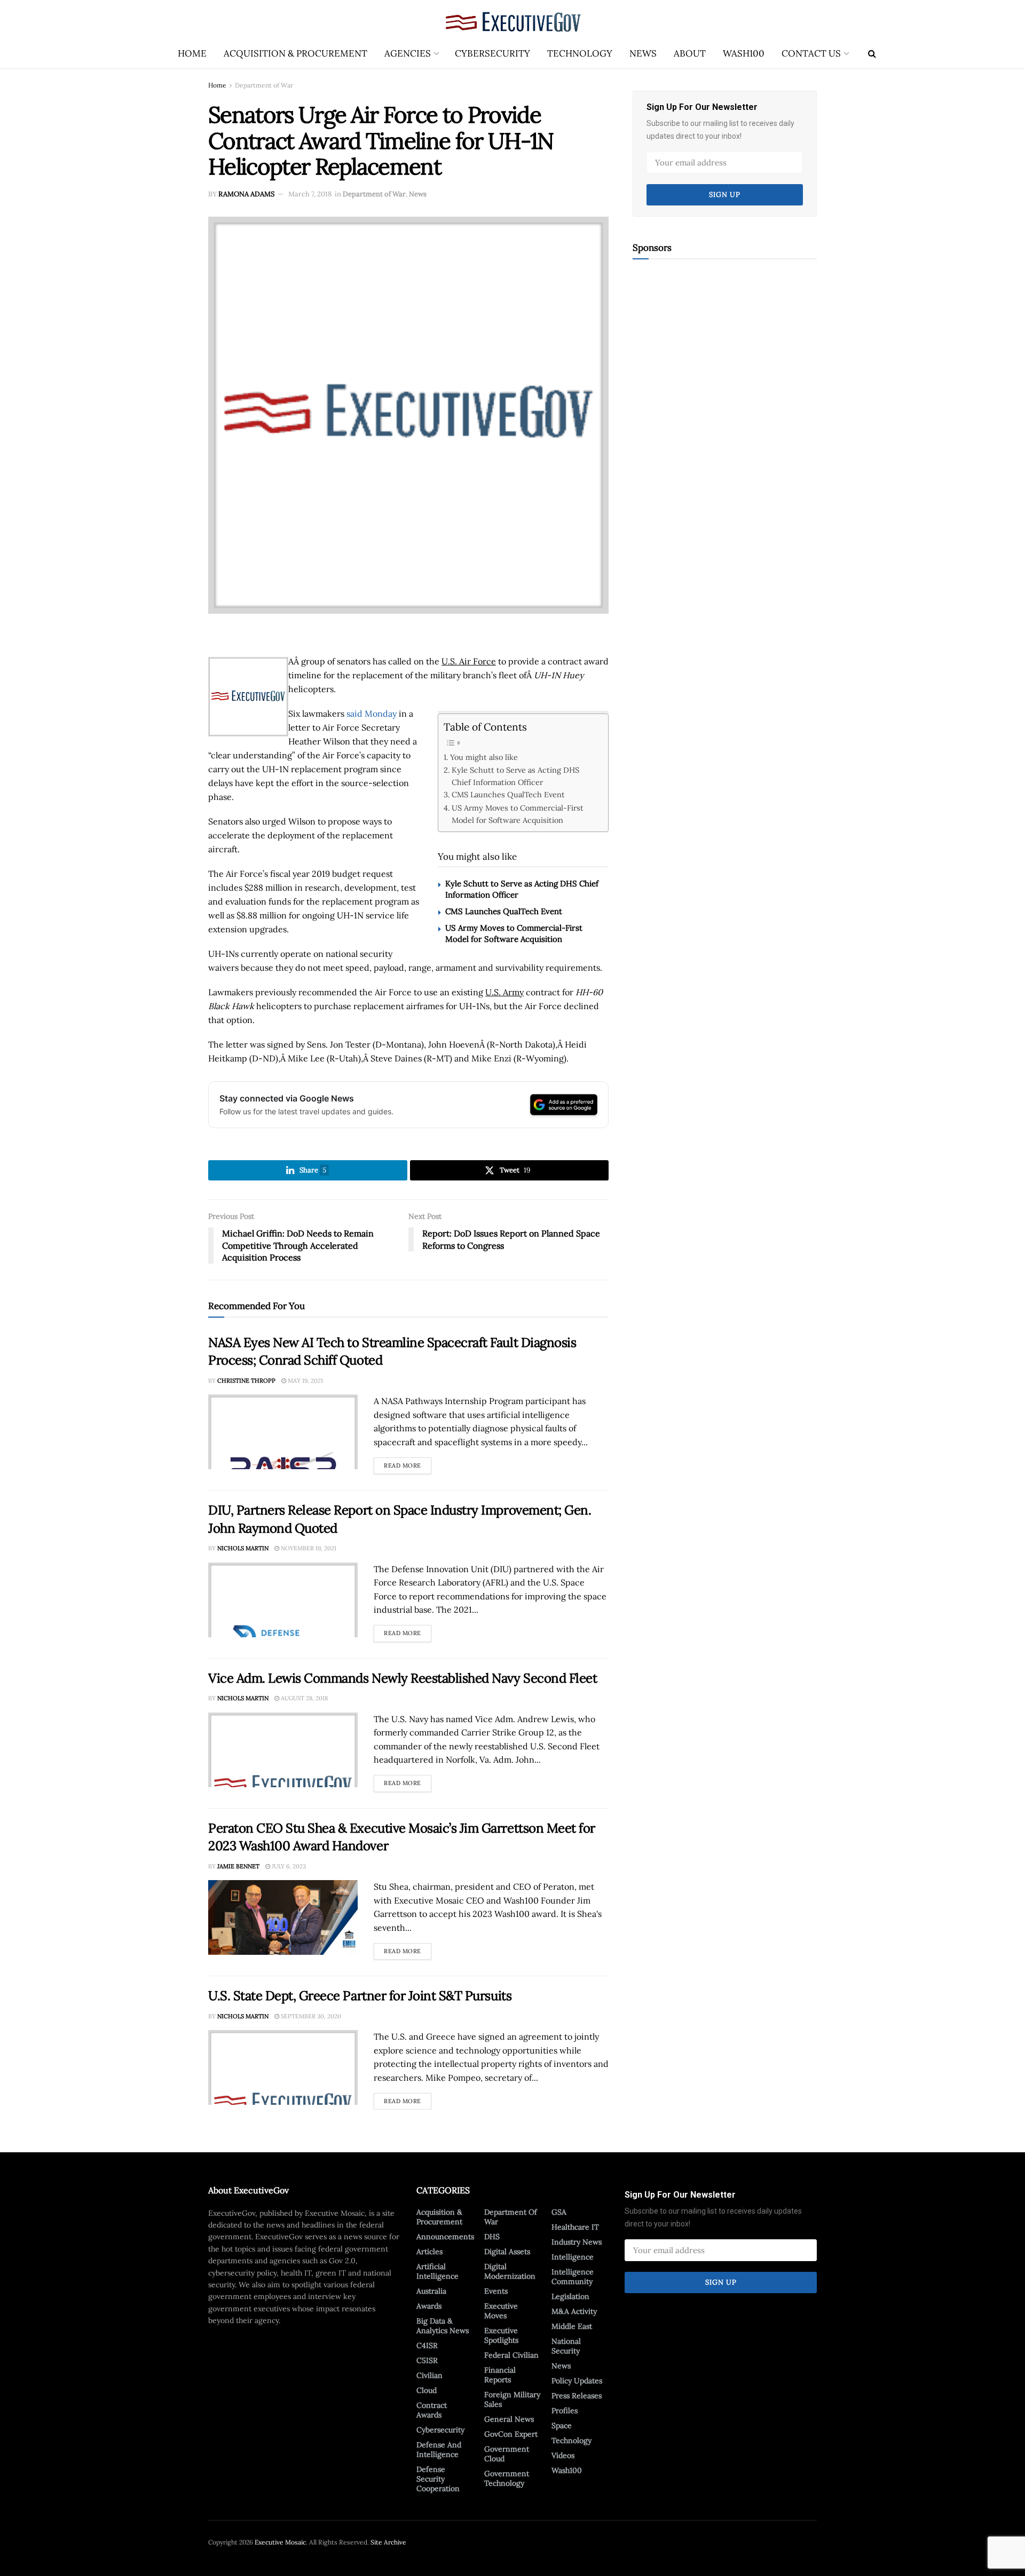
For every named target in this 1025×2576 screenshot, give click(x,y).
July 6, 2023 (288, 1866)
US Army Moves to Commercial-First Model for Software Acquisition (518, 814)
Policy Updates (577, 2381)
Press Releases (577, 2396)
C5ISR (427, 2360)
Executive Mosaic (280, 2542)
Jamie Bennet (238, 1866)
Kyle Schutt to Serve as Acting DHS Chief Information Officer (515, 776)
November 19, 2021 (308, 1548)
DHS (492, 2237)
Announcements (445, 2237)
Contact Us (811, 53)
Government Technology (507, 2478)
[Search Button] (872, 53)
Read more (408, 1463)
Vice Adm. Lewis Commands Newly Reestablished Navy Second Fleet (403, 1678)
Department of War (264, 85)
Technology (580, 53)
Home (192, 53)
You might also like (484, 757)
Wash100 (744, 53)
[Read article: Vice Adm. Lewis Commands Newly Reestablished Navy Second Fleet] (283, 1750)
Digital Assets (507, 2252)
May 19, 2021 (305, 1381)
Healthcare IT (575, 2227)
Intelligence (573, 2257)
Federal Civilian (511, 2355)
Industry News (577, 2242)
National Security (566, 2346)
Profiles (565, 2411)
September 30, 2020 (310, 2016)
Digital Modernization (510, 2271)
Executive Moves (501, 2311)
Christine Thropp (246, 1381)
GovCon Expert (511, 2434)
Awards (429, 2306)
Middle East (572, 2326)
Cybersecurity (492, 53)
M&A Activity (574, 2311)
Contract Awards (432, 2410)
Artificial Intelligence (437, 2271)
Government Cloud (507, 2454)
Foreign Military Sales (512, 2399)
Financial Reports (500, 2375)
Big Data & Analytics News (443, 2326)
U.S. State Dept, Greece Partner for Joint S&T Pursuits (360, 1996)
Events (496, 2291)
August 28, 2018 (303, 1698)
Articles (429, 2252)
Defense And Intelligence (439, 2450)
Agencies (408, 53)
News (643, 53)
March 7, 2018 (310, 194)
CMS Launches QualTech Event (508, 794)
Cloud (427, 2390)
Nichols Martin (243, 1548)
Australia (431, 2291)
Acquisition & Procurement (295, 53)
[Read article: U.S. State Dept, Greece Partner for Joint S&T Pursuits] (283, 2067)
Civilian (429, 2375)
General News (509, 2419)
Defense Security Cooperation (438, 2479)
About (690, 53)
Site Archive (388, 2542)
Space (562, 2426)
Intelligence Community (573, 2277)
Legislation (570, 2296)
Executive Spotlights (501, 2335)
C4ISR (427, 2345)
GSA (559, 2212)
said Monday (372, 714)
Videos (563, 2455)
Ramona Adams (246, 194)
